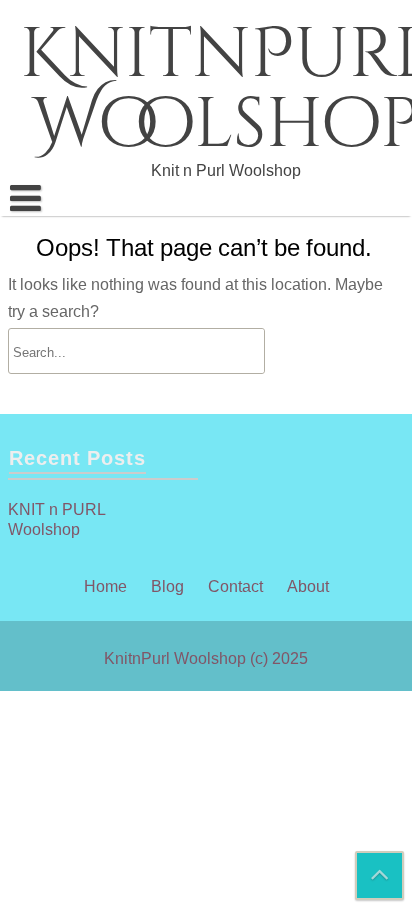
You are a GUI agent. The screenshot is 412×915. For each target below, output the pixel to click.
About (308, 586)
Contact (235, 586)
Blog (167, 586)
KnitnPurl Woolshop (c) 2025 (206, 658)
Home (105, 586)
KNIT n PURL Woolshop (57, 519)
